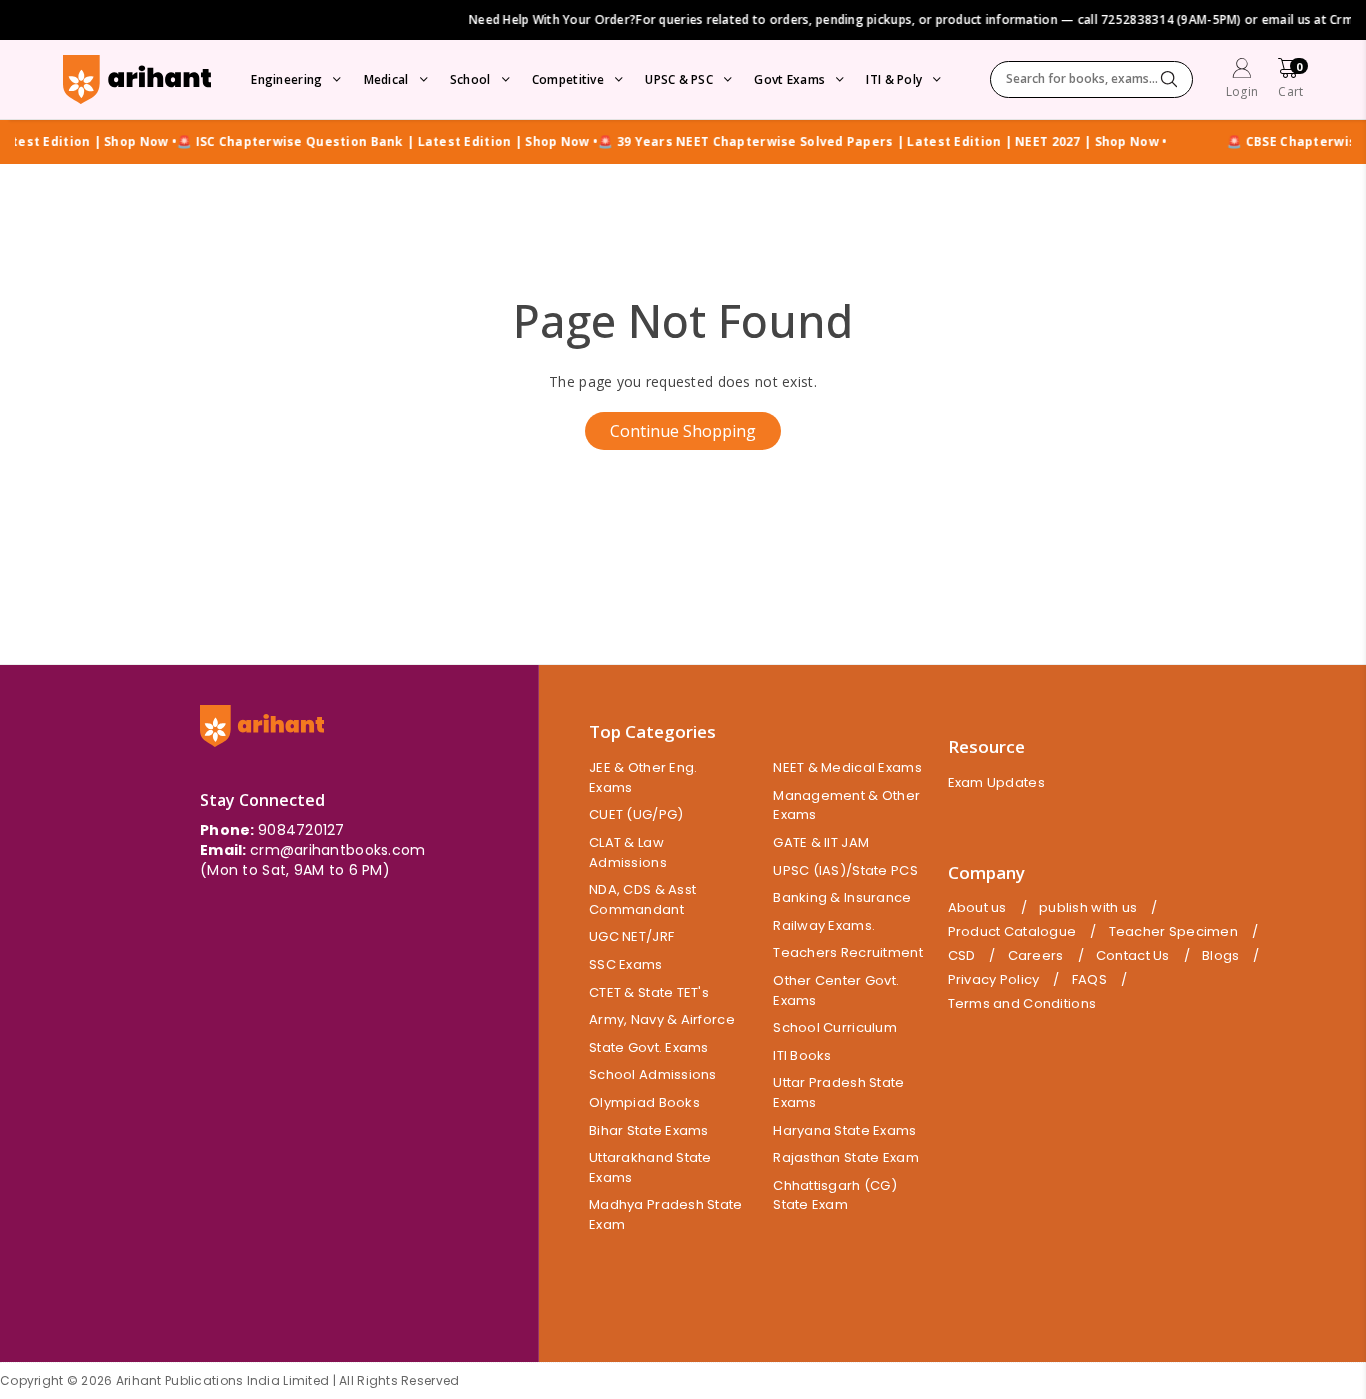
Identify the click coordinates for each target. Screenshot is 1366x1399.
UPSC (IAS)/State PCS (845, 870)
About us (977, 908)
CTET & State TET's (649, 992)
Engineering (286, 79)
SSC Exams (626, 964)
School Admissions (653, 1074)
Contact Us (1133, 956)
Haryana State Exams (844, 1130)
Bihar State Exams (649, 1130)
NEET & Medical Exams (847, 767)
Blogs (1220, 956)
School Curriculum (835, 1027)
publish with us (1088, 908)
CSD (962, 956)
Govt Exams (789, 79)
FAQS (1089, 980)
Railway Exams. (824, 925)
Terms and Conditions (1022, 1004)
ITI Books (802, 1055)
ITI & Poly (894, 79)
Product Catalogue (1012, 932)
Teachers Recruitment (848, 952)
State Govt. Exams (649, 1047)
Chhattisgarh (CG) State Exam (835, 1195)
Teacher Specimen (1173, 932)
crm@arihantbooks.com (338, 850)
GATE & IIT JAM (821, 842)
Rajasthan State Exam (846, 1157)
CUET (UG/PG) (636, 814)
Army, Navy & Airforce (662, 1019)
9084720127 (301, 830)
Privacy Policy (994, 980)
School (470, 79)
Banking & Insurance (842, 897)
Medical (386, 79)
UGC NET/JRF (631, 936)
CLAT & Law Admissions (628, 852)
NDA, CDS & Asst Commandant (642, 899)
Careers (1036, 956)
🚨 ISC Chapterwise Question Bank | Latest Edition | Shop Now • (367, 142)
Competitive (568, 79)
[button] (1290, 80)
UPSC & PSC (679, 79)
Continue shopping (683, 431)
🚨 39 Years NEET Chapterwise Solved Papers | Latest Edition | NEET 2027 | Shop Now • (862, 142)
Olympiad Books (644, 1102)
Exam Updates (996, 782)
